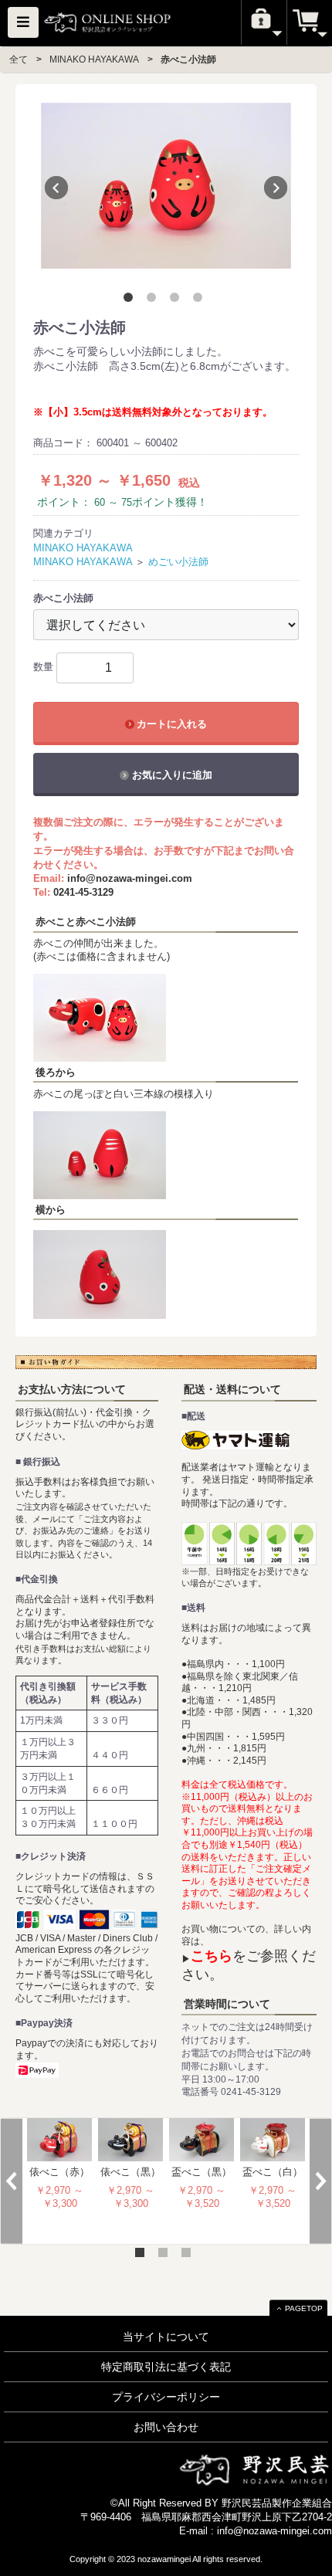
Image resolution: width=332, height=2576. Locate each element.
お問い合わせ (166, 2427)
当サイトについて (166, 2337)
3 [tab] (178, 300)
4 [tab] (201, 300)
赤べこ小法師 (188, 59)
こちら (212, 1956)
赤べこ (273, 2172)
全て (19, 59)
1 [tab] (131, 300)
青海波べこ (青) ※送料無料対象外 (60, 2183)
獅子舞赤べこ (202, 2172)
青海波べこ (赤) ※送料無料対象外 (131, 2183)
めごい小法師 (178, 562)
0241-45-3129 (83, 892)
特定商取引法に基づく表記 (166, 2367)
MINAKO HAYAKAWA (94, 59)
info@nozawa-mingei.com (130, 878)
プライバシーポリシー (166, 2397)
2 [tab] (154, 300)
